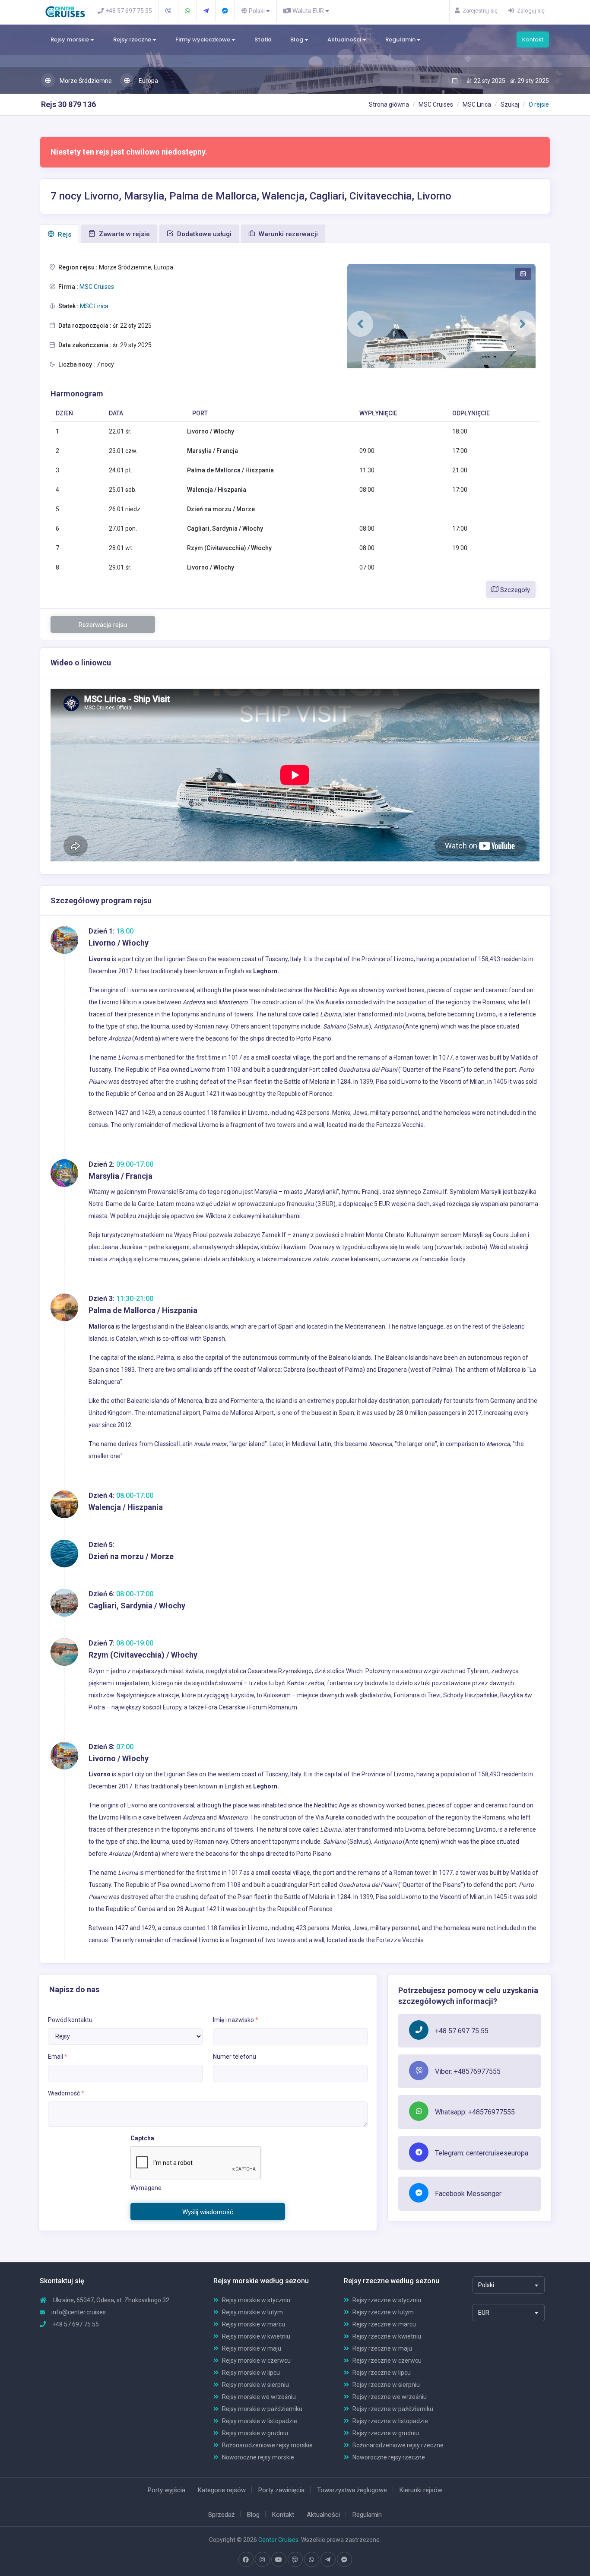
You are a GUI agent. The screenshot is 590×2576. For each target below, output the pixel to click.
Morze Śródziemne (85, 81)
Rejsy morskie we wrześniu (259, 2397)
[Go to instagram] (262, 2560)
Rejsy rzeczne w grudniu (386, 2433)
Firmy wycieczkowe (203, 40)
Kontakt (533, 40)
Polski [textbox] (486, 2285)
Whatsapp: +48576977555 (475, 2112)
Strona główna (389, 104)
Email (58, 2057)
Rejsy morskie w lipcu (251, 2373)
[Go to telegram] (328, 2560)
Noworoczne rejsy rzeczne (389, 2457)
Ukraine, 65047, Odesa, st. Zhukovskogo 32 (111, 2300)
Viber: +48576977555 (468, 2071)
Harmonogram (77, 394)
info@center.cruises (79, 2312)
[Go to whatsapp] (311, 2560)
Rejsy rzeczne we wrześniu (390, 2397)
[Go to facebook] (246, 2560)
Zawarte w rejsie (124, 234)
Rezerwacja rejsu (103, 625)
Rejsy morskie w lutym (252, 2312)
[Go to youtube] (279, 2560)
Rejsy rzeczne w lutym (383, 2312)
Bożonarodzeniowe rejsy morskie (267, 2445)
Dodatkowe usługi (203, 234)
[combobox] (509, 2285)
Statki (263, 40)
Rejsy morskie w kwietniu (256, 2336)
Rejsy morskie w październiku (262, 2409)
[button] (360, 324)
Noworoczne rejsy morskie (258, 2457)
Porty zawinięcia (281, 2490)
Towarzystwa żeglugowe (352, 2490)
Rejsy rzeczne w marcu (384, 2324)
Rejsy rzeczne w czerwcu (387, 2361)
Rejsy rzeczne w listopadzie (390, 2421)
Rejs (64, 234)
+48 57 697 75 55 (462, 2031)
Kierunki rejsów (421, 2490)
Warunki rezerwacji (287, 234)
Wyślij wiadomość (208, 2212)
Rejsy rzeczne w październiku (393, 2409)
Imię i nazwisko (236, 2020)
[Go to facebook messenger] (344, 2560)
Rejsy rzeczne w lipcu (382, 2373)
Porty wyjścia (167, 2490)
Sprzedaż (221, 2515)
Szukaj (510, 104)
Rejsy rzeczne (133, 40)
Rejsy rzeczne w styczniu (387, 2300)
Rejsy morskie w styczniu (256, 2300)
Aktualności (345, 40)
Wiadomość (66, 2093)
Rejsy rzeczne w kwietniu (387, 2336)
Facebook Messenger (468, 2194)
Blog (297, 40)
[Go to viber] (295, 2560)
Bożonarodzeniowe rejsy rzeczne (398, 2445)
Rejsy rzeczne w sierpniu (386, 2385)
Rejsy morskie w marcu (254, 2324)
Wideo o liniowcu (81, 663)
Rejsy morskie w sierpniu (255, 2385)
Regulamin (401, 40)
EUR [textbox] (484, 2313)
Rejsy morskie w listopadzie (260, 2421)
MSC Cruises (436, 104)
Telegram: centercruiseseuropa (482, 2153)
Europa (148, 81)
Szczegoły (514, 590)
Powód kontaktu (70, 2020)
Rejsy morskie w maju (252, 2348)
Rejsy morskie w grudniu (255, 2433)
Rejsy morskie (70, 40)
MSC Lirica (477, 104)
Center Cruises (278, 2540)
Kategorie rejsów (222, 2490)
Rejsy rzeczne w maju (382, 2348)
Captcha (142, 2138)
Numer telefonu (235, 2057)
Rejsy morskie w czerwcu (256, 2361)
